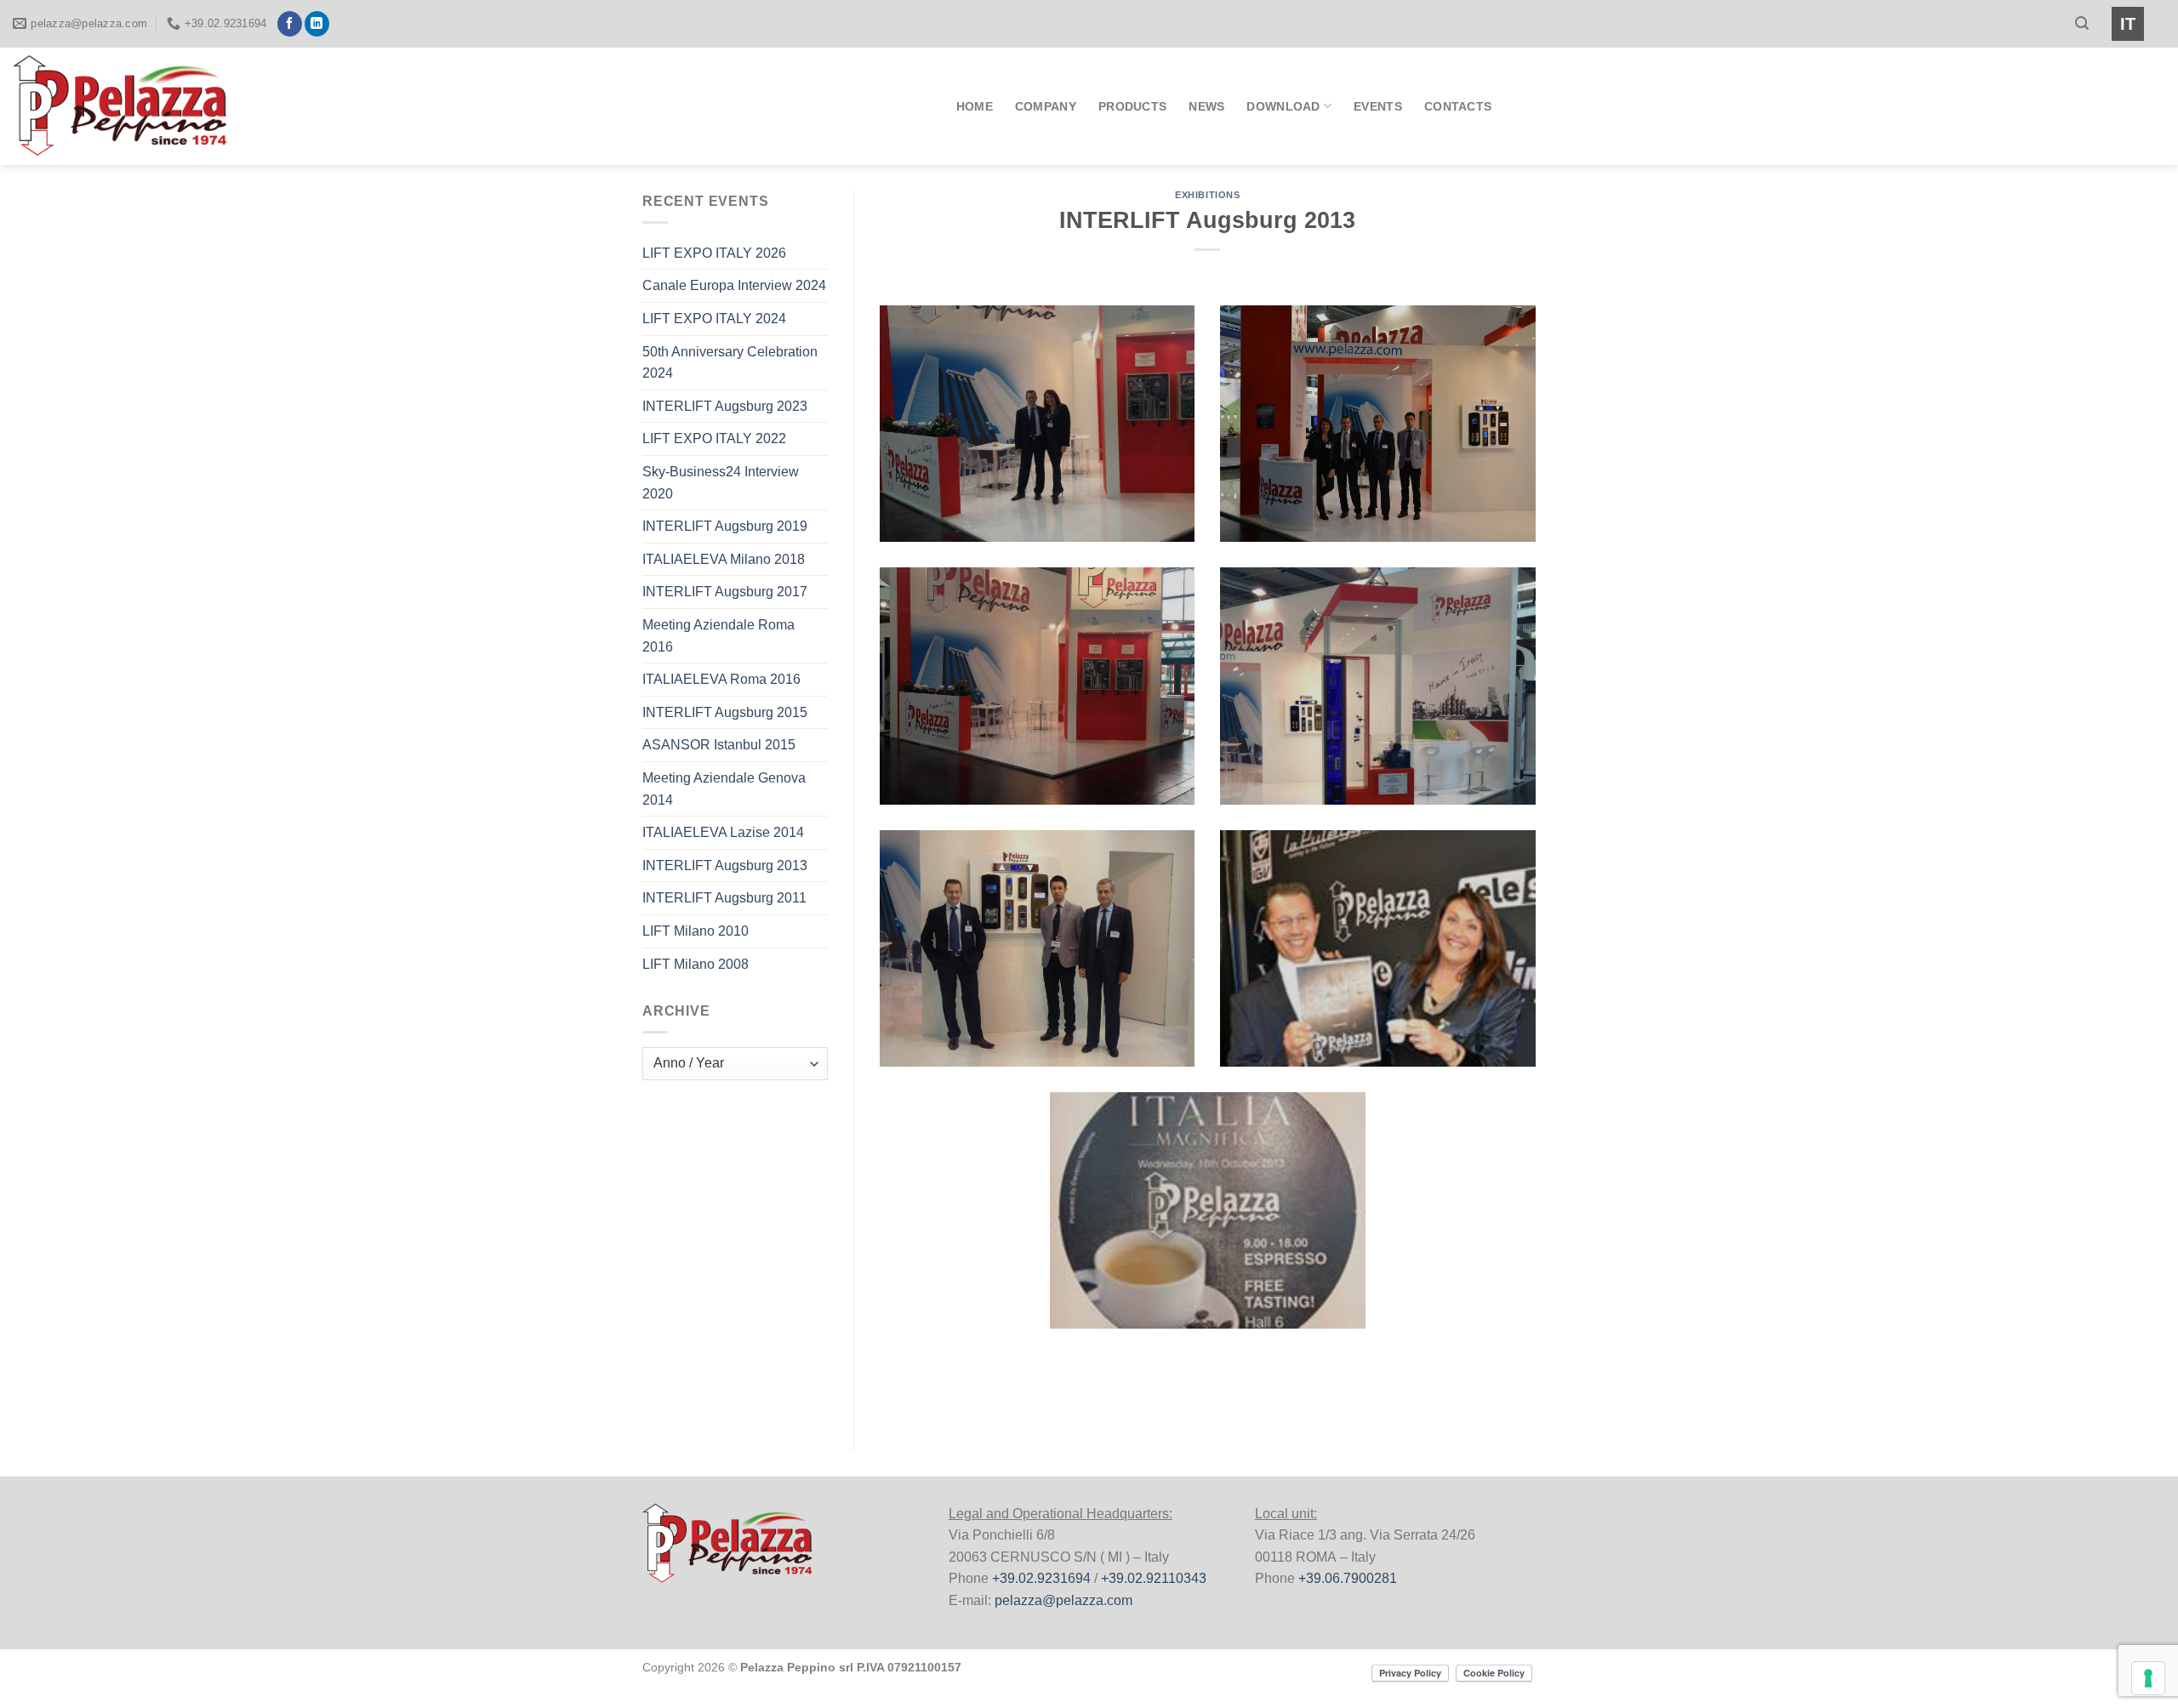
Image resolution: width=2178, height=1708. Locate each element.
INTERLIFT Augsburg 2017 (725, 592)
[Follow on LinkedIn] (317, 24)
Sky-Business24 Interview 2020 (721, 483)
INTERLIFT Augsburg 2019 (725, 526)
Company (1046, 106)
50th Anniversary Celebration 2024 (730, 363)
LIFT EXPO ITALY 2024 (714, 319)
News (1206, 106)
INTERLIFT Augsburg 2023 (725, 406)
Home (975, 106)
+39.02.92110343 (1154, 1578)
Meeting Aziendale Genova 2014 (724, 789)
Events (1378, 106)
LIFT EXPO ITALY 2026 (714, 253)
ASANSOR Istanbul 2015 (719, 745)
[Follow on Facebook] (290, 24)
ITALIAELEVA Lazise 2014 (723, 832)
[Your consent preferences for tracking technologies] (2148, 1678)
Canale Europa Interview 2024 (734, 285)
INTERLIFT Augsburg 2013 (725, 865)
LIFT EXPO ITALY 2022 (714, 438)
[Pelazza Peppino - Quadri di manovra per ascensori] (140, 106)
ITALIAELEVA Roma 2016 (721, 679)
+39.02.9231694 (1041, 1578)
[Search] (2082, 23)
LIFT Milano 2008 (696, 964)
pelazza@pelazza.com (1063, 1600)
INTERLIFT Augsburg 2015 (725, 712)
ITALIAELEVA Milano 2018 (724, 559)
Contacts (1458, 106)
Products (1132, 106)
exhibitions (1207, 195)
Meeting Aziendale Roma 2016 (718, 636)
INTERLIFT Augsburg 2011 (724, 898)
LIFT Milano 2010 (696, 931)
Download (1283, 106)
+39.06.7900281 (1348, 1578)
